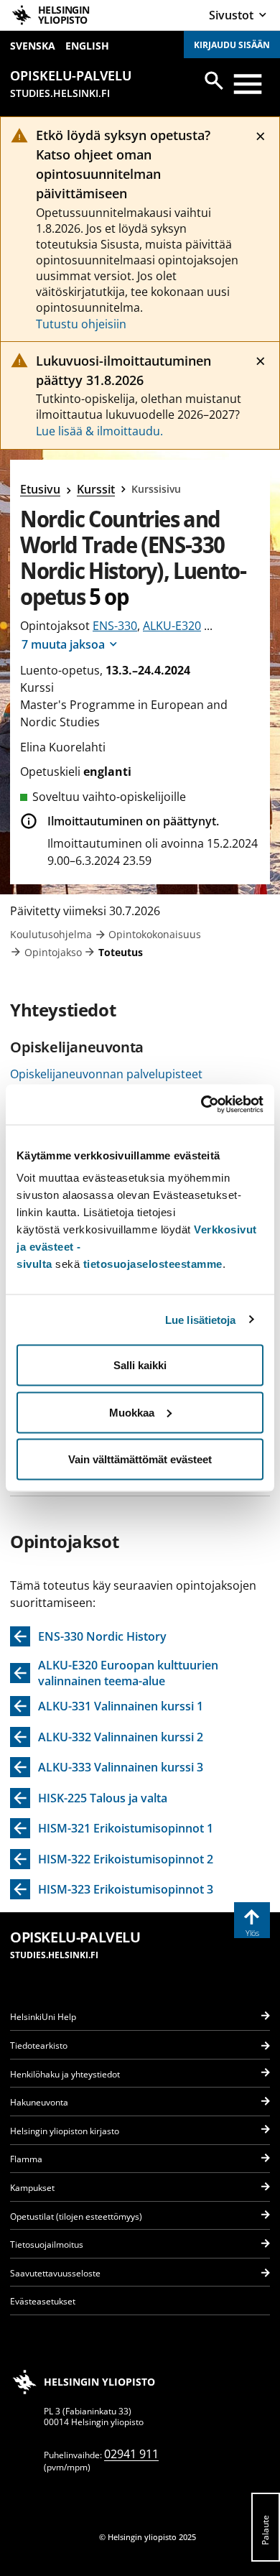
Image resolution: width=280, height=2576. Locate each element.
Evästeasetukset (43, 2301)
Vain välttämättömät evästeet (140, 1459)
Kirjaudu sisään (232, 45)
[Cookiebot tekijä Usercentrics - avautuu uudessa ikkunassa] (201, 1105)
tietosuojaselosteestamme (153, 1264)
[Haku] (214, 80)
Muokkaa (132, 1412)
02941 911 (131, 2454)
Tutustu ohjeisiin (81, 324)
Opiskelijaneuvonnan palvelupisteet (106, 1074)
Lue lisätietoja (201, 1319)
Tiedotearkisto (39, 2045)
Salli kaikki (140, 1365)
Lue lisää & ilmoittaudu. (99, 431)
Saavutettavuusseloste (55, 2273)
